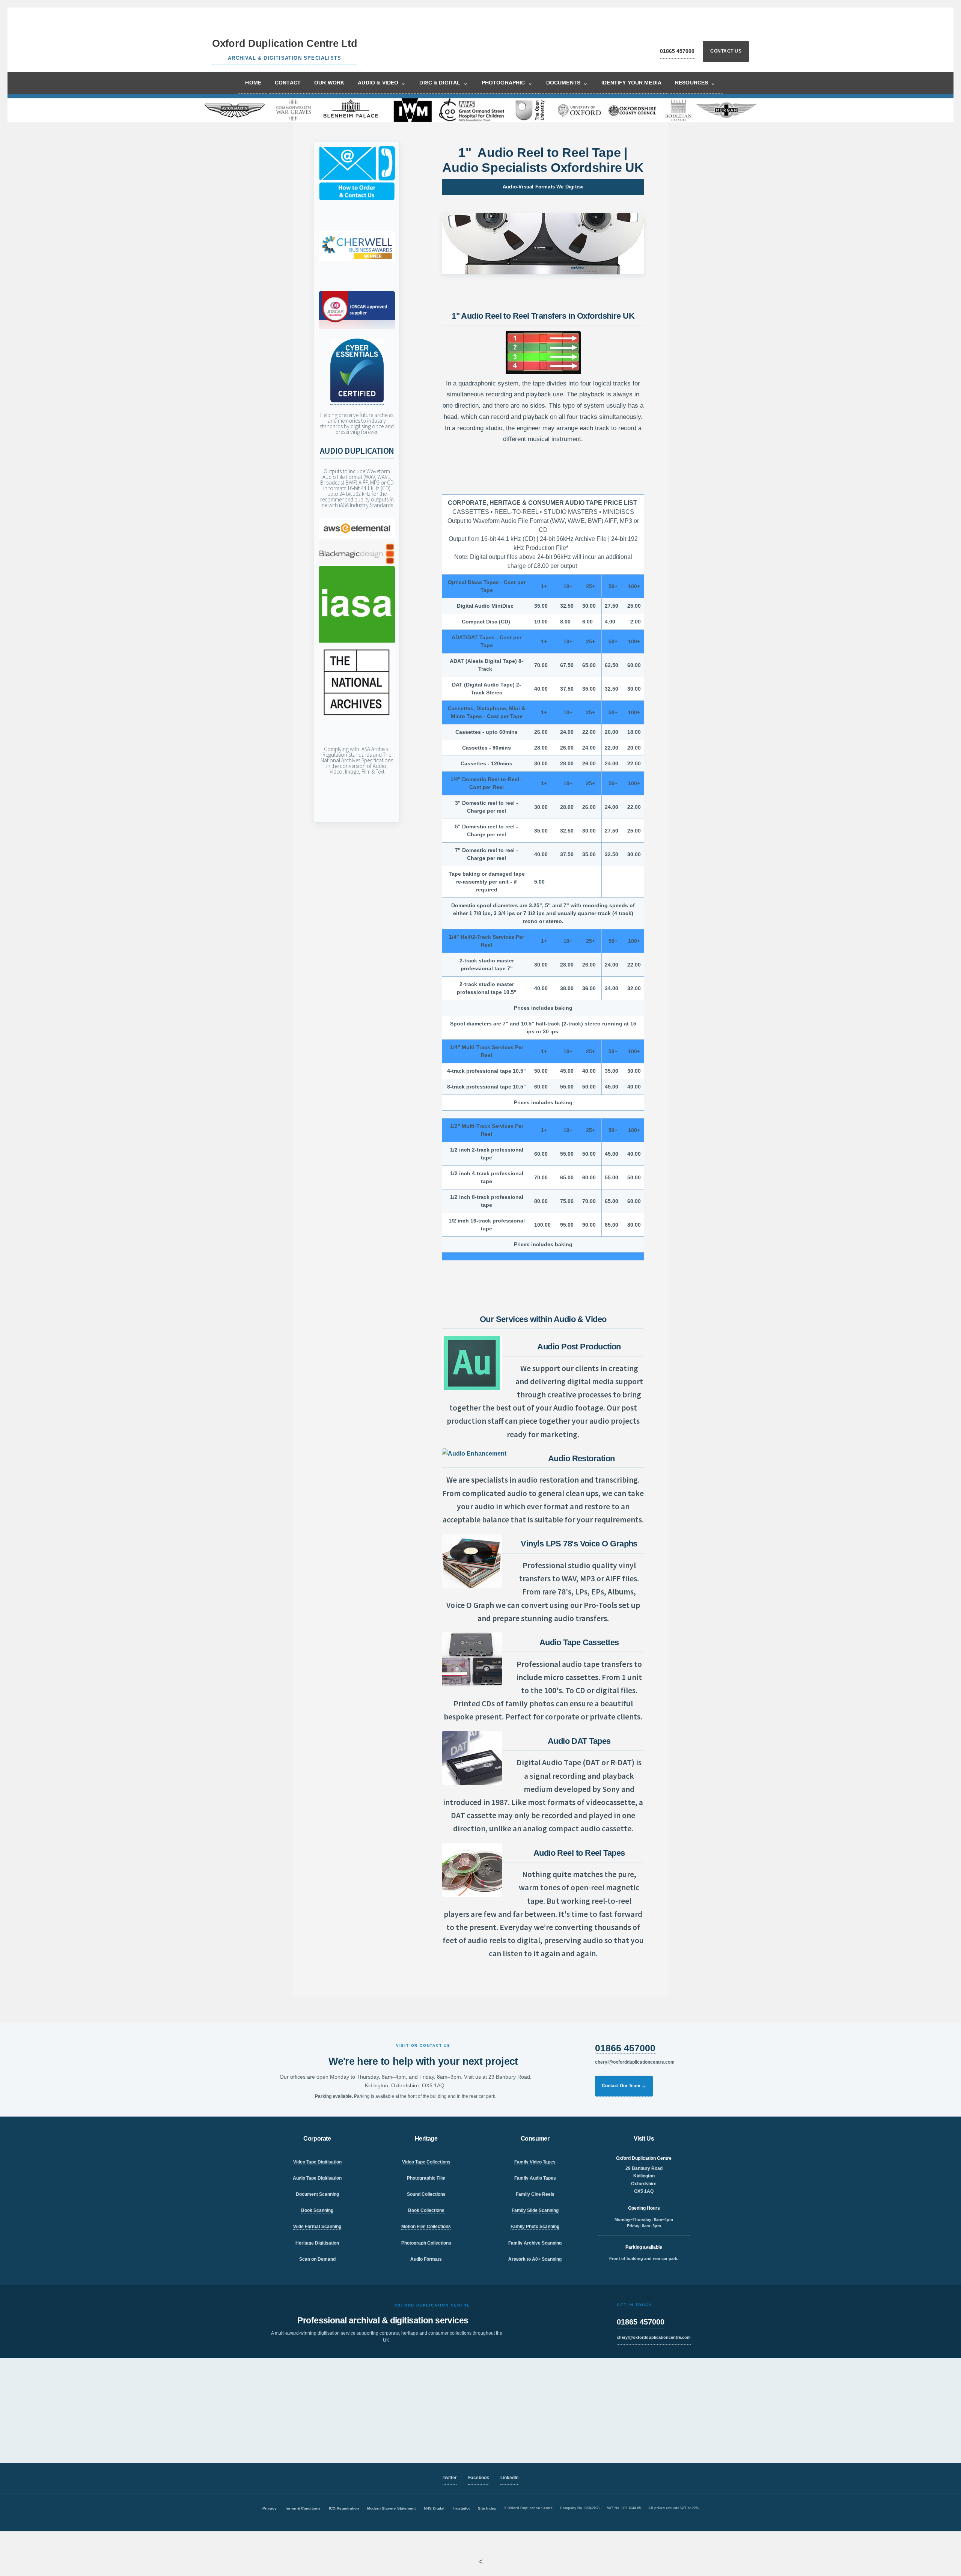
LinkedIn (509, 2478)
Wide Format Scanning (317, 2227)
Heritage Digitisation (317, 2243)
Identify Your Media (631, 83)
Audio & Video (382, 83)
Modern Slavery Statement (391, 2508)
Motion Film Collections (426, 2227)
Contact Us (726, 51)
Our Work (329, 83)
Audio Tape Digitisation (317, 2178)
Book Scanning (317, 2210)
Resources (695, 83)
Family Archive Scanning (535, 2243)
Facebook (479, 2478)
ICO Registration (344, 2508)
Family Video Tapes (535, 2162)
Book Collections (426, 2210)
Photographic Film (426, 2178)
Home (253, 83)
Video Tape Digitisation (317, 2162)
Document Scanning (317, 2194)
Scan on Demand (317, 2259)
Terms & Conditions (303, 2508)
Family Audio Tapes (535, 2178)
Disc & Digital (444, 83)
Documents (567, 83)
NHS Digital (434, 2508)
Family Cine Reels (535, 2194)
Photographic (507, 83)
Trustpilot (461, 2508)
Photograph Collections (426, 2243)
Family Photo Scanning (535, 2227)
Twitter (450, 2478)
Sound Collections (426, 2194)
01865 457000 (677, 51)
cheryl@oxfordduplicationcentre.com (635, 2062)
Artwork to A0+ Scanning (535, 2259)
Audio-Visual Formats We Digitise (543, 187)
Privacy (270, 2508)
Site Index (487, 2508)
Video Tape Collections (426, 2162)
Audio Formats (426, 2259)
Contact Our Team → (624, 2086)
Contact (288, 83)
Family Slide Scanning (535, 2210)
